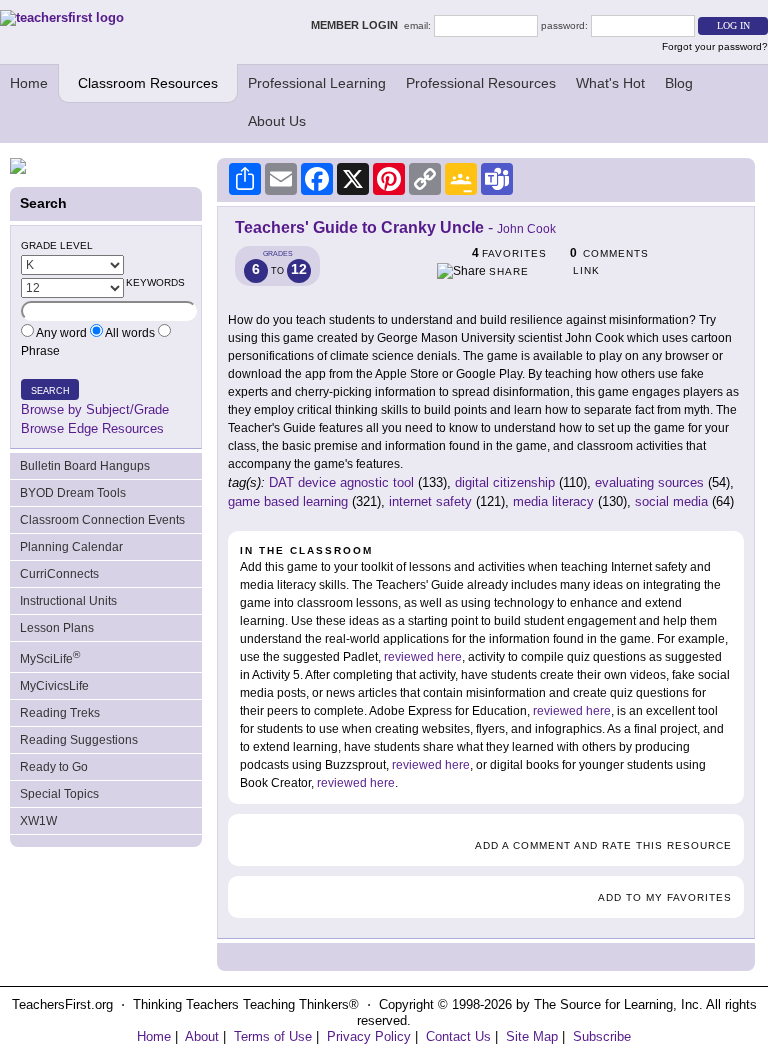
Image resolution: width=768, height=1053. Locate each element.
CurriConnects (59, 574)
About (202, 1036)
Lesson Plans (57, 628)
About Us (277, 121)
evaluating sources (649, 482)
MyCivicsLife (54, 686)
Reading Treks (60, 713)
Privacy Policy (369, 1036)
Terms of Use (273, 1036)
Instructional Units (68, 601)
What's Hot (610, 83)
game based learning (288, 501)
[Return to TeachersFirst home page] (62, 17)
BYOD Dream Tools (73, 493)
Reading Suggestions (79, 740)
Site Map (532, 1036)
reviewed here (423, 657)
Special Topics (59, 794)
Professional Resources (481, 83)
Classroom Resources (148, 83)
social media (671, 501)
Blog (679, 83)
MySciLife (50, 657)
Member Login (357, 25)
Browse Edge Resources (92, 428)
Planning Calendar (71, 547)
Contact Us (458, 1036)
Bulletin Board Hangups (85, 466)
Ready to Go (54, 767)
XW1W (38, 821)
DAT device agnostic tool (341, 482)
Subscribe (602, 1036)
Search (50, 391)
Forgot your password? (715, 46)
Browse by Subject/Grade (95, 409)
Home (29, 83)
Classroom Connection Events (102, 520)
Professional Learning (317, 83)
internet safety (430, 501)
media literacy (553, 501)
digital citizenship (505, 482)
